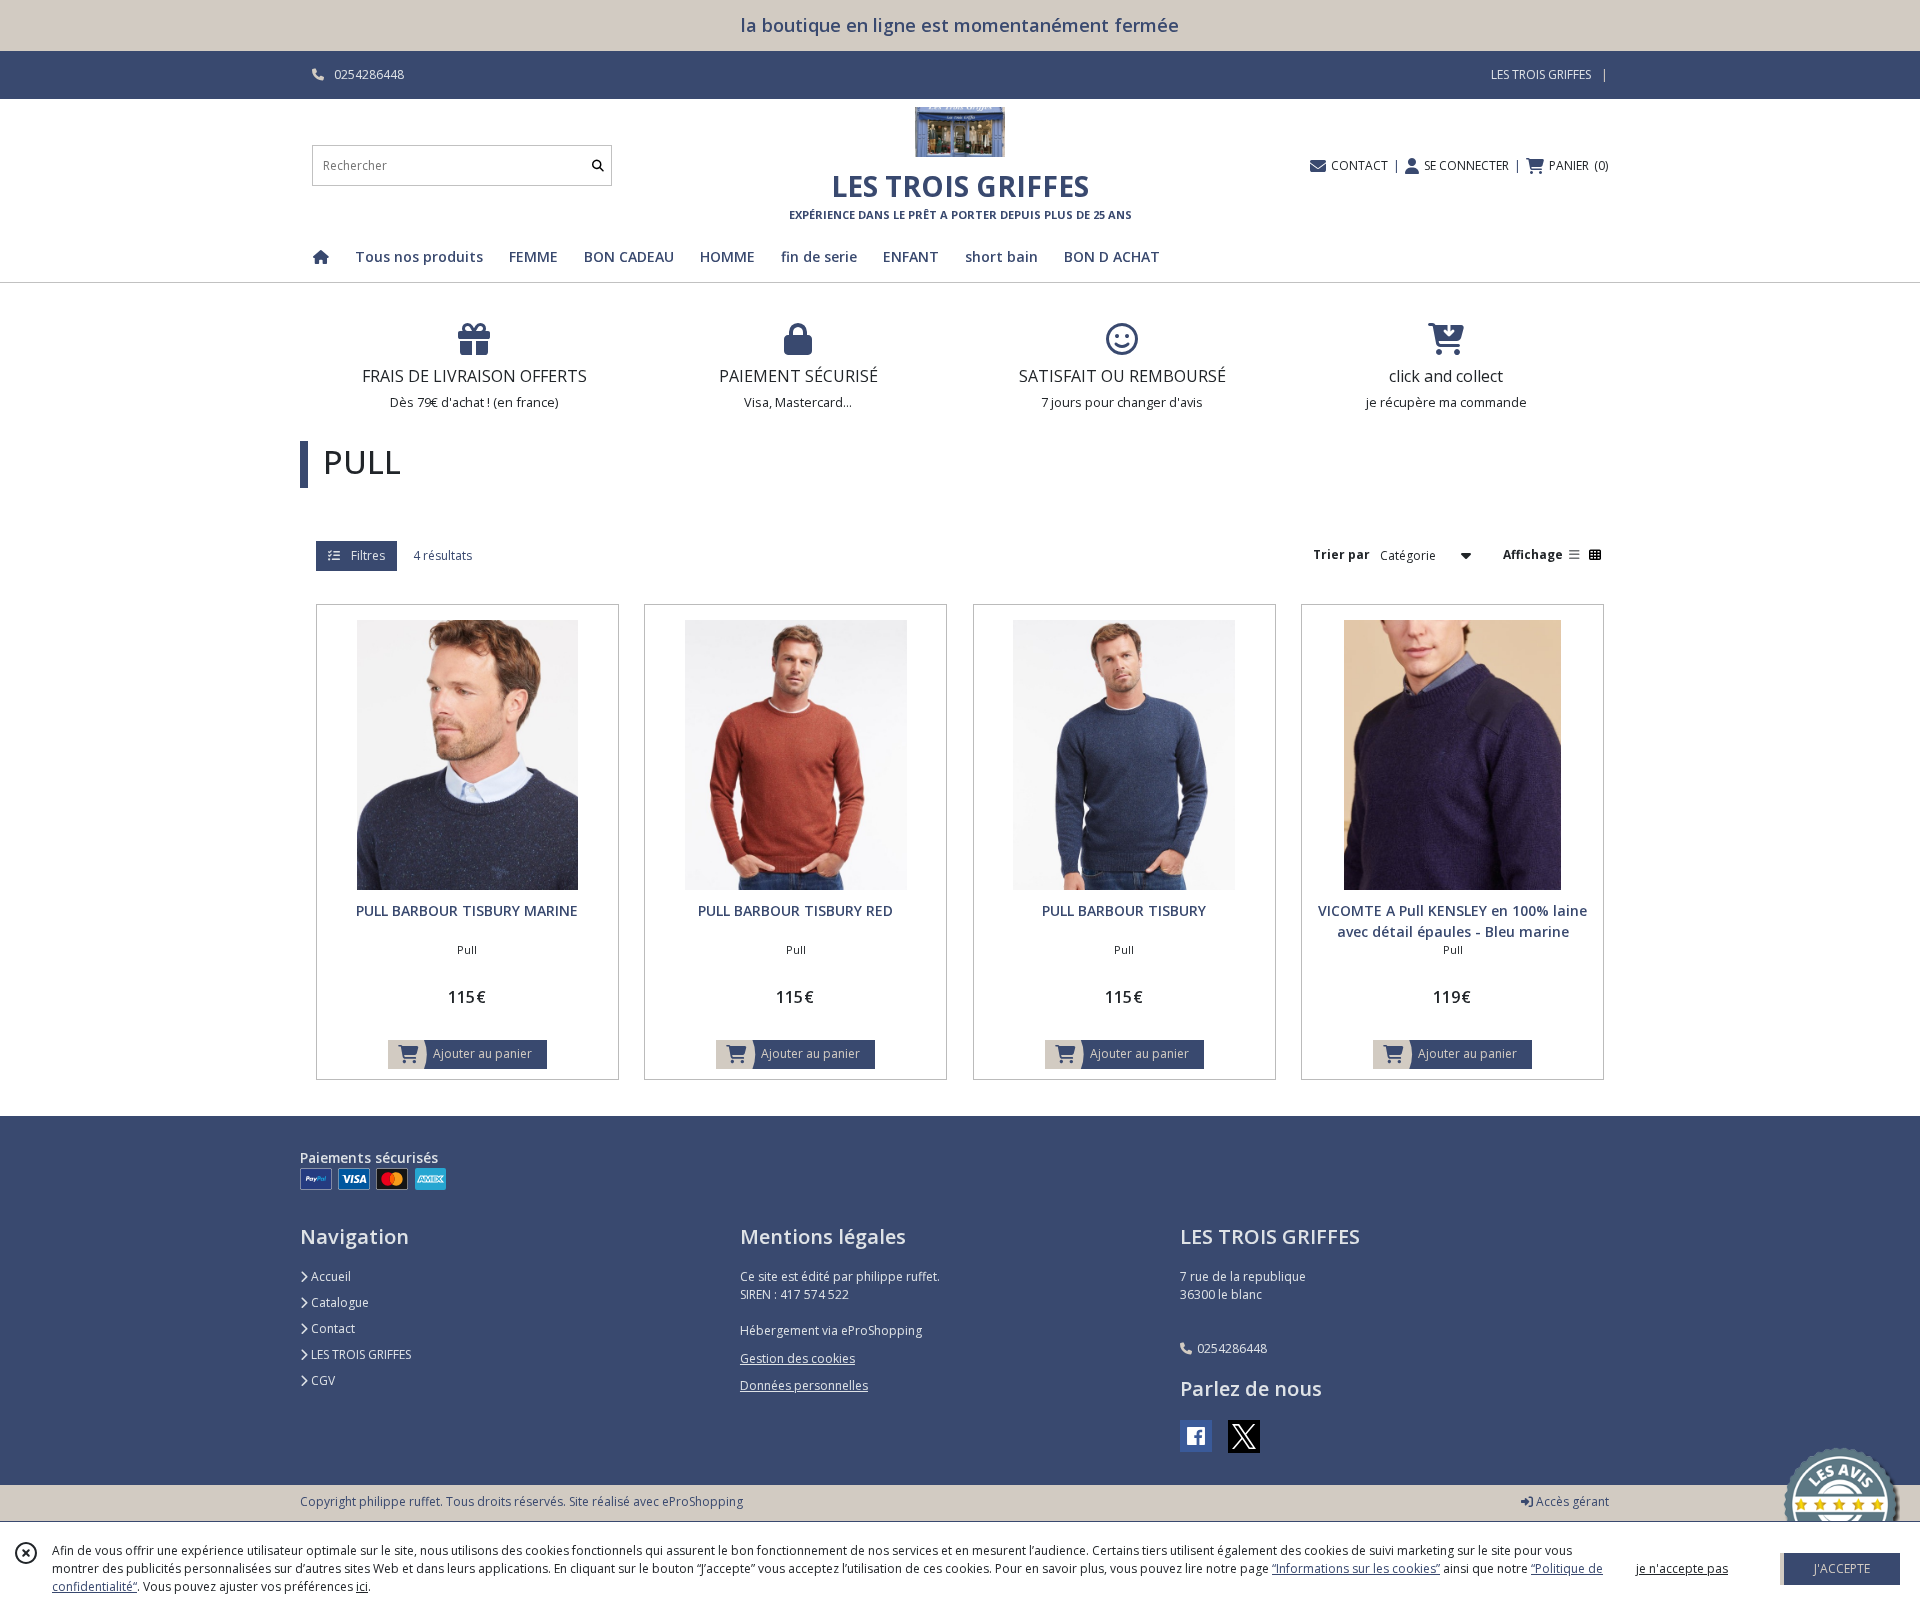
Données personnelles (804, 1385)
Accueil (329, 1276)
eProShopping (702, 1501)
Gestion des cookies (797, 1358)
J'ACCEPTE (1842, 1568)
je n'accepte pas (1682, 1568)
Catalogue (338, 1302)
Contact (331, 1328)
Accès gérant (1571, 1501)
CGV (321, 1380)
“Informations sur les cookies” (1356, 1568)
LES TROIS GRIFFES (359, 1354)
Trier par (1341, 554)
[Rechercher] (598, 165)
